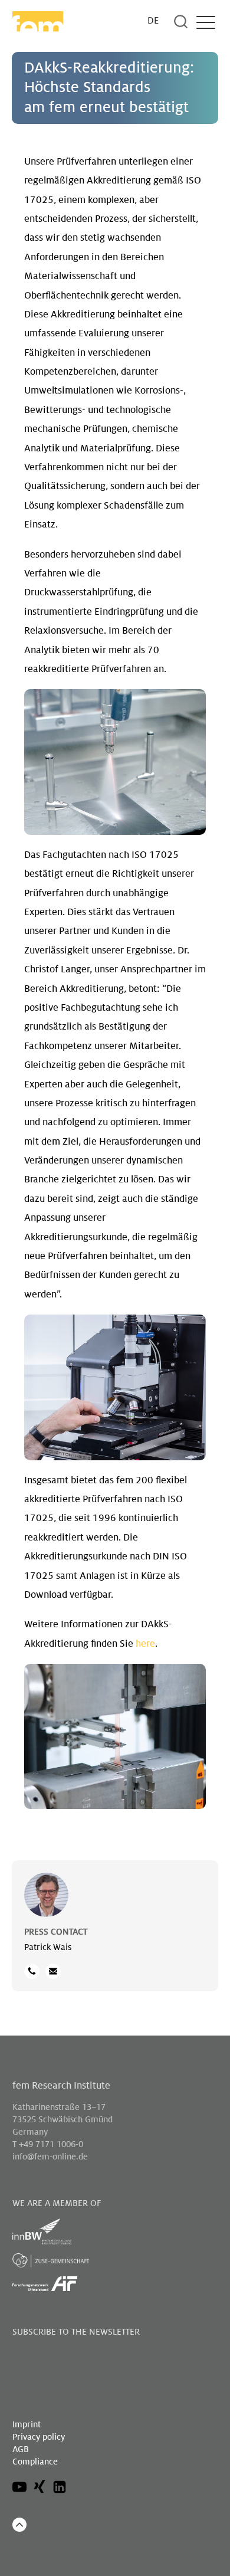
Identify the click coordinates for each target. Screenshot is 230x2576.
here (145, 1644)
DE (153, 21)
